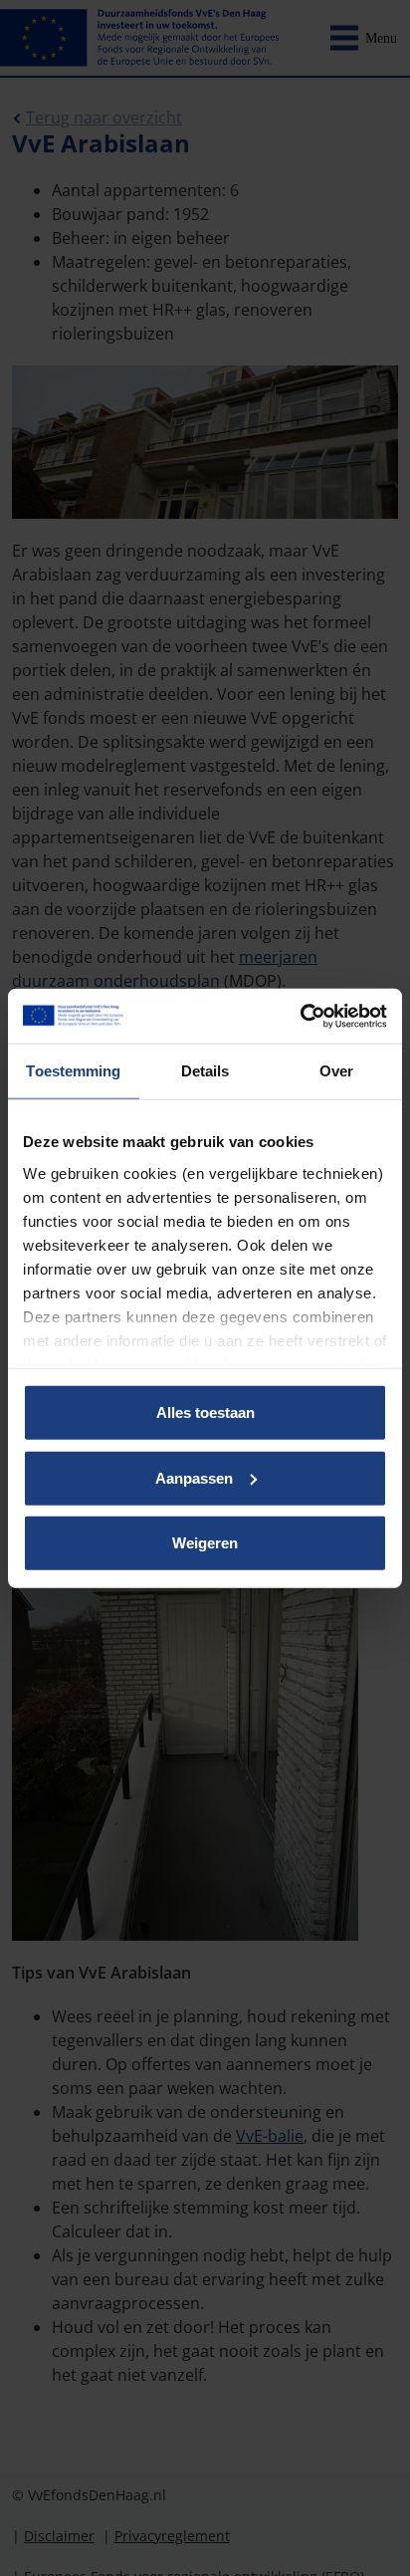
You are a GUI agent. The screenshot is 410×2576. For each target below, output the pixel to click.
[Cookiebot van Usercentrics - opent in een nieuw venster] (300, 1016)
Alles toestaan (205, 1412)
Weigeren (205, 1543)
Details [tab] (205, 1071)
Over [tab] (336, 1071)
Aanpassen (194, 1477)
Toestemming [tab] (73, 1071)
